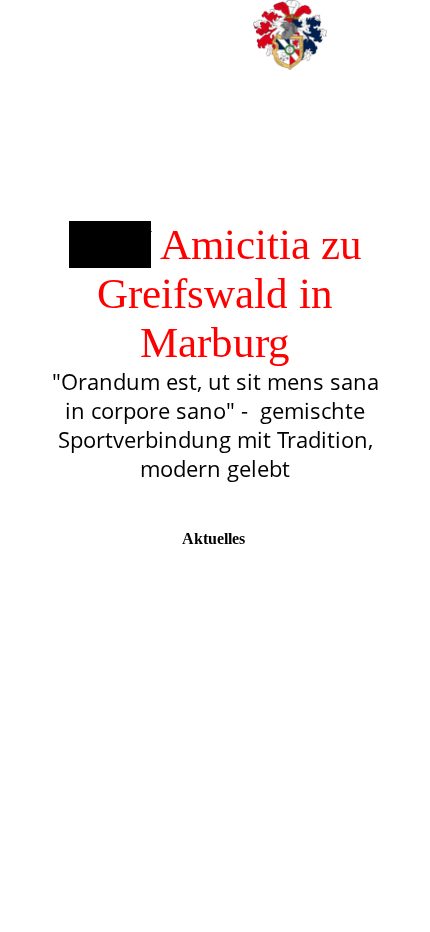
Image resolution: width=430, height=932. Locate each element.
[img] (290, 35)
